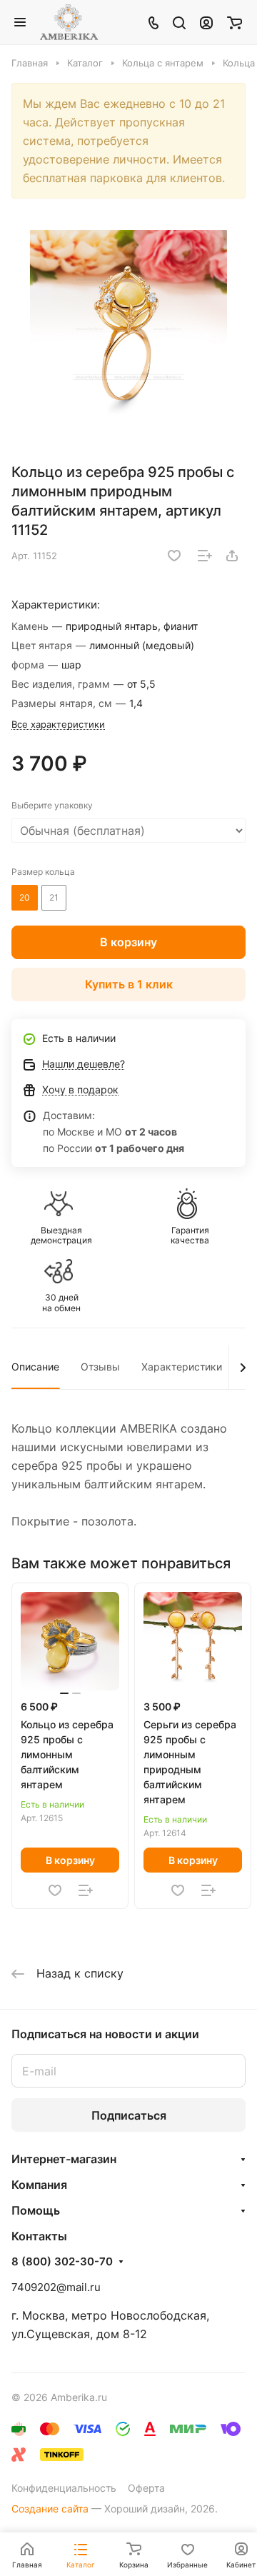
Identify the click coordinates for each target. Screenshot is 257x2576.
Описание (35, 1367)
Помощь (36, 2210)
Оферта (146, 2488)
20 (25, 897)
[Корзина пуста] (235, 22)
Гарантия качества (190, 1236)
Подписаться (129, 2115)
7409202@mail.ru (56, 2287)
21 (54, 897)
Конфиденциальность (64, 2488)
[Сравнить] (205, 556)
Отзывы (100, 1367)
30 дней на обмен (61, 1303)
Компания (39, 2185)
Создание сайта (50, 2509)
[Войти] (206, 22)
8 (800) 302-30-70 (62, 2262)
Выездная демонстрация (61, 1236)
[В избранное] (174, 556)
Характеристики (182, 1367)
